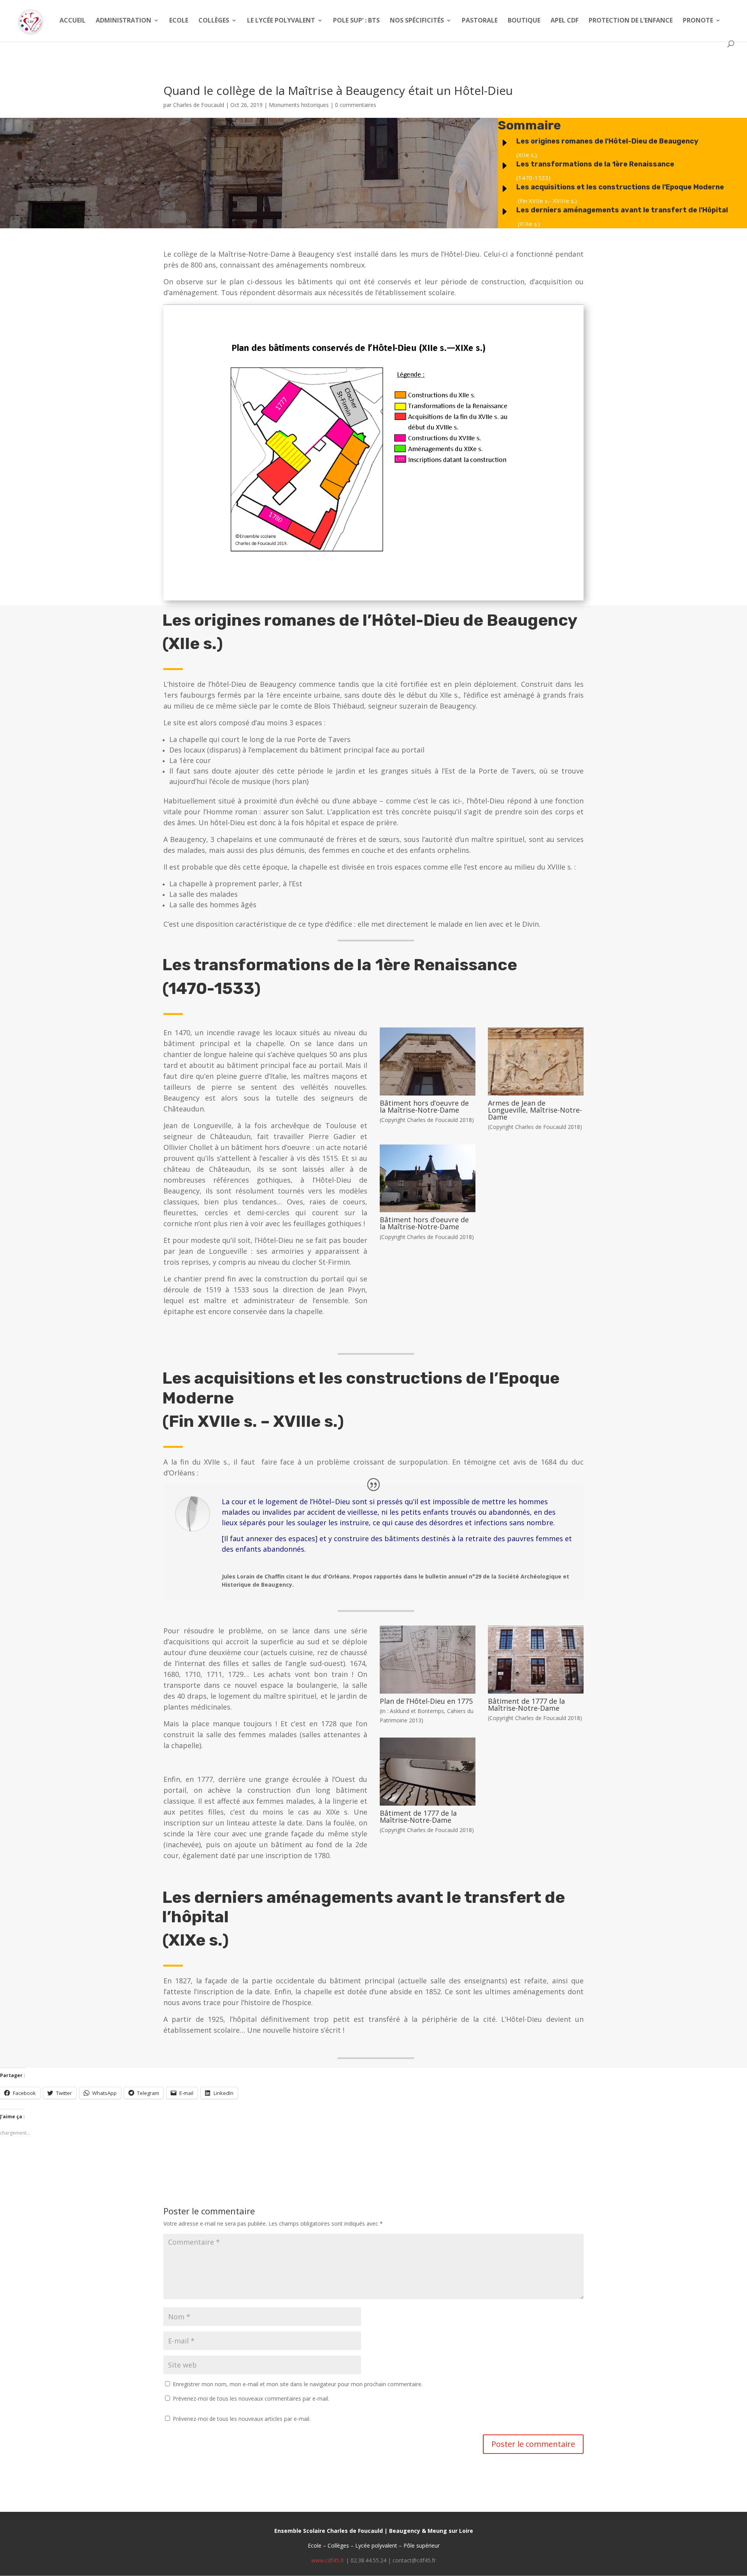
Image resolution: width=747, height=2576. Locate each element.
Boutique (524, 21)
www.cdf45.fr (328, 2560)
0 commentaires (356, 105)
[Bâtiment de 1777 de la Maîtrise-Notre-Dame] (536, 1693)
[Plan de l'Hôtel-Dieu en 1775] (428, 1693)
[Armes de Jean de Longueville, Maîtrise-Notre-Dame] (536, 1095)
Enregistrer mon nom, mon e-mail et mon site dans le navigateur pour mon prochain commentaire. (298, 2384)
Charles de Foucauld (199, 105)
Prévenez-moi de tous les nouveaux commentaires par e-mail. (251, 2398)
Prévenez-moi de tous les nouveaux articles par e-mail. (242, 2419)
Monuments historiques (299, 105)
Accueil (73, 21)
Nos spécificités (417, 21)
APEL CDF (565, 21)
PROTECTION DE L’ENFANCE (631, 21)
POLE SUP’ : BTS (356, 21)
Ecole (179, 21)
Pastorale (480, 21)
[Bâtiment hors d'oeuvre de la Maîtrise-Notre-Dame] (428, 1095)
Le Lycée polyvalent (281, 21)
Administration (124, 21)
